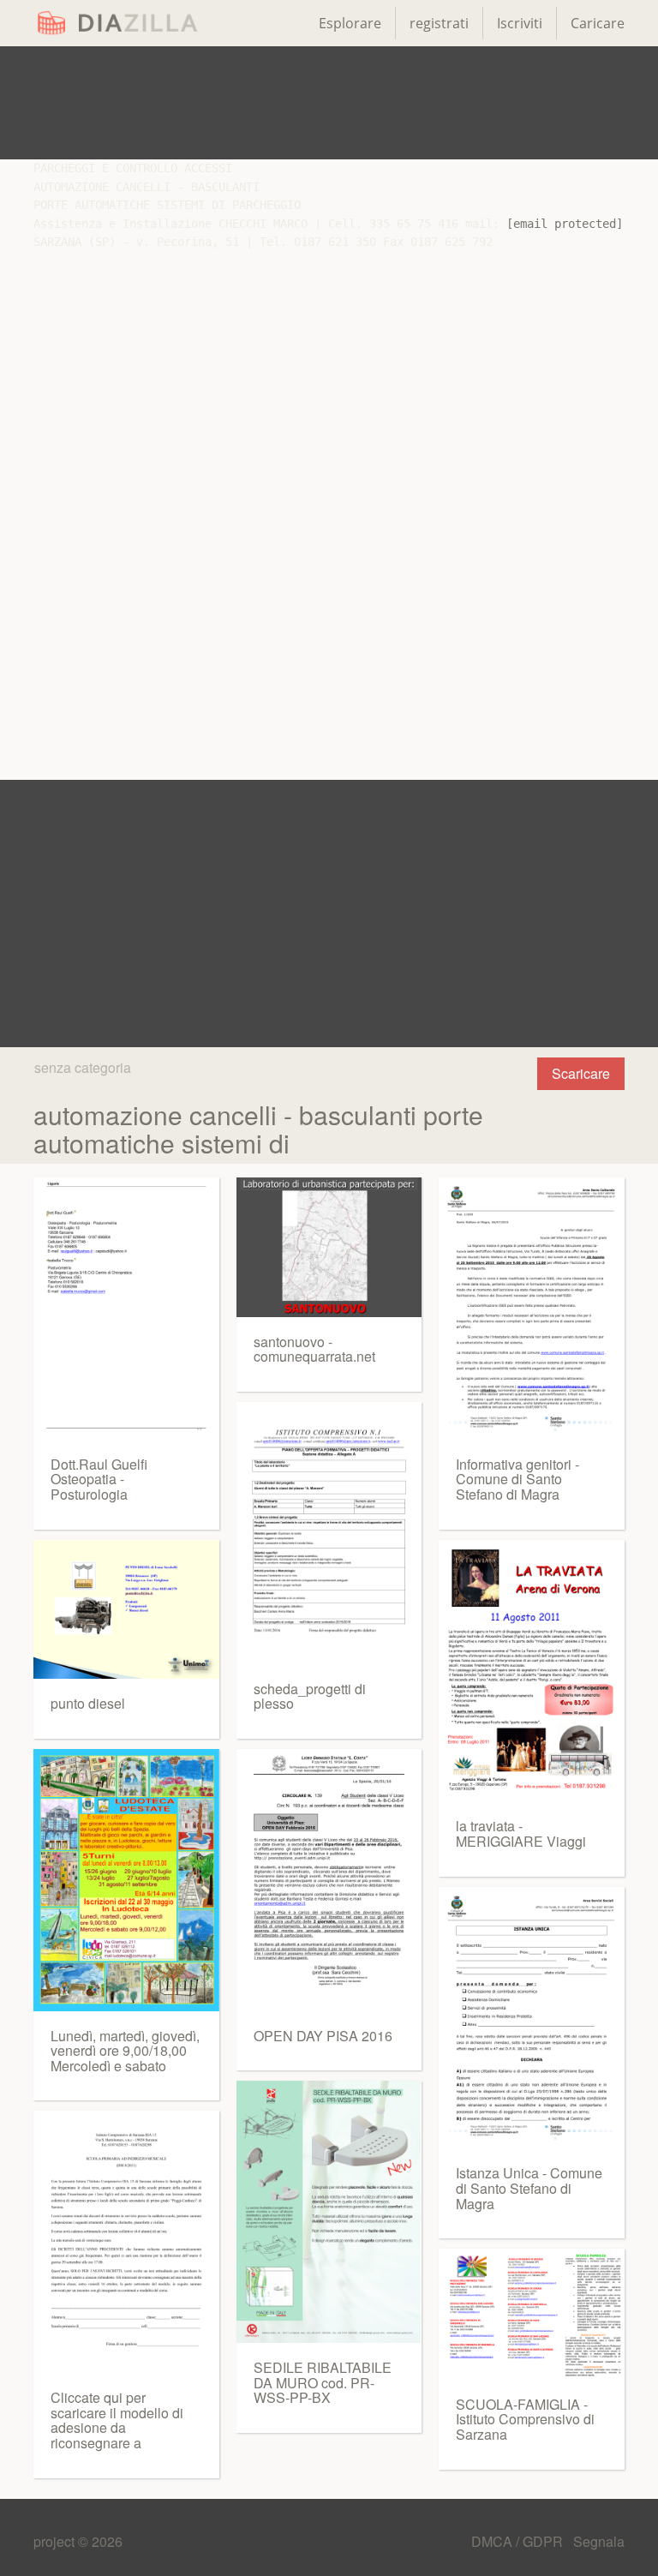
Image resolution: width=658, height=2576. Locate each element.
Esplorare (350, 23)
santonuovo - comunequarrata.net (314, 1349)
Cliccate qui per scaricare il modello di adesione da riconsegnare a (117, 2420)
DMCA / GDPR (519, 2541)
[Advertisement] (329, 103)
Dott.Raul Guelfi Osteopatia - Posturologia (99, 1479)
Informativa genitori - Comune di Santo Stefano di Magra (517, 1479)
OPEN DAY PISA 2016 (323, 2036)
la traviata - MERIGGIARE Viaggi (521, 1833)
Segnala (599, 2541)
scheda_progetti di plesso (310, 1696)
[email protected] (565, 224)
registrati (439, 23)
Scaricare (581, 1073)
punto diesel (88, 1703)
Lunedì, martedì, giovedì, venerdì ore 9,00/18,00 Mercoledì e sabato (125, 2051)
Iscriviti (520, 23)
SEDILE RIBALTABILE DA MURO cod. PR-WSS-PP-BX (323, 2382)
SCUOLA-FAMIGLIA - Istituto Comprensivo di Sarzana (525, 2419)
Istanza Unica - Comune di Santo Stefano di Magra (529, 2188)
